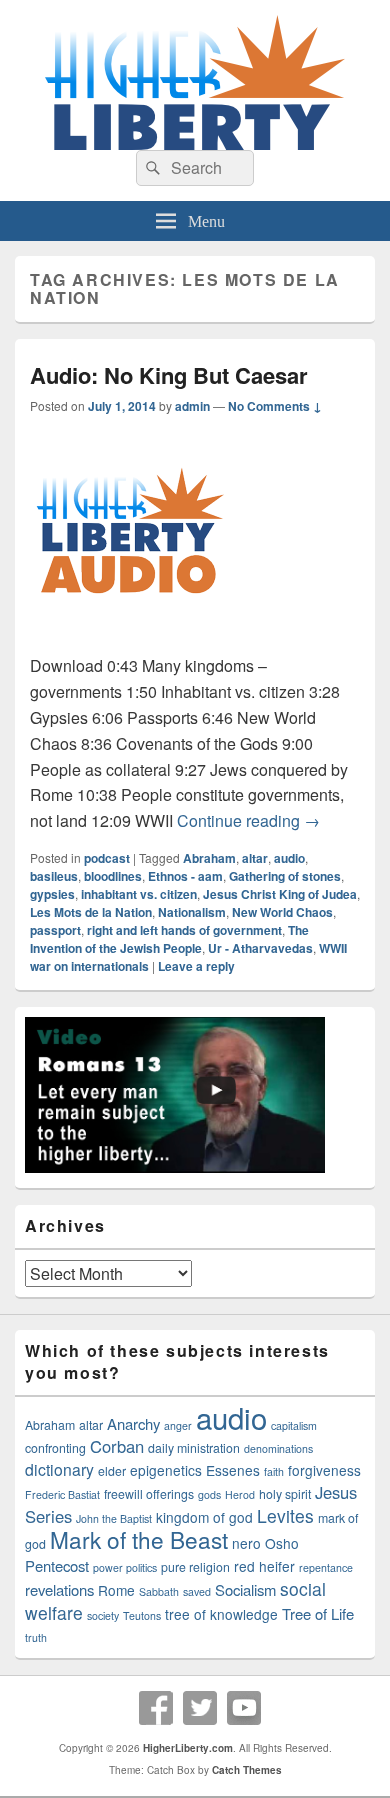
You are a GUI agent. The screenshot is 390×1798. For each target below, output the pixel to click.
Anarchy (133, 1423)
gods (209, 1494)
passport (55, 930)
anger (178, 1425)
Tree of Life (318, 1613)
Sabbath (159, 1591)
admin (192, 406)
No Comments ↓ (275, 406)
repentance (326, 1567)
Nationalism (192, 912)
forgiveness (324, 1470)
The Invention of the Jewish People (169, 939)
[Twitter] (200, 1708)
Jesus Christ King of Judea (280, 894)
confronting (55, 1448)
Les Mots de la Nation (91, 912)
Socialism (245, 1589)
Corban (117, 1446)
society (103, 1615)
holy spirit (285, 1494)
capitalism (294, 1425)
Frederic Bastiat (62, 1494)
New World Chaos (282, 912)
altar (255, 858)
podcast (107, 858)
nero (246, 1543)
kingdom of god (204, 1517)
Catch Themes (247, 1770)
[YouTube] (244, 1708)
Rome (116, 1590)
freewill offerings (149, 1494)
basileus (54, 876)
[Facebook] (156, 1708)
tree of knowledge (221, 1614)
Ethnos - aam (185, 876)
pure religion (195, 1567)
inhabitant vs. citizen (139, 894)
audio (289, 858)
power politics (125, 1567)
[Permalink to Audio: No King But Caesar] (130, 639)
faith (274, 1471)
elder (112, 1471)
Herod (240, 1494)
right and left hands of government (184, 930)
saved (197, 1591)
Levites (285, 1515)
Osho (282, 1543)
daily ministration (194, 1448)
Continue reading (248, 820)
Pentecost (57, 1565)
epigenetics (166, 1470)
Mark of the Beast (139, 1539)
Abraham (209, 858)
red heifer (264, 1566)
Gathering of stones (285, 876)
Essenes (233, 1470)
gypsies (52, 894)
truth (36, 1637)
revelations (59, 1589)
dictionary (59, 1469)
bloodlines (113, 876)
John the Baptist (114, 1518)
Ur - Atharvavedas (260, 948)
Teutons (142, 1615)
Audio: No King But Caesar (169, 375)
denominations (278, 1448)
